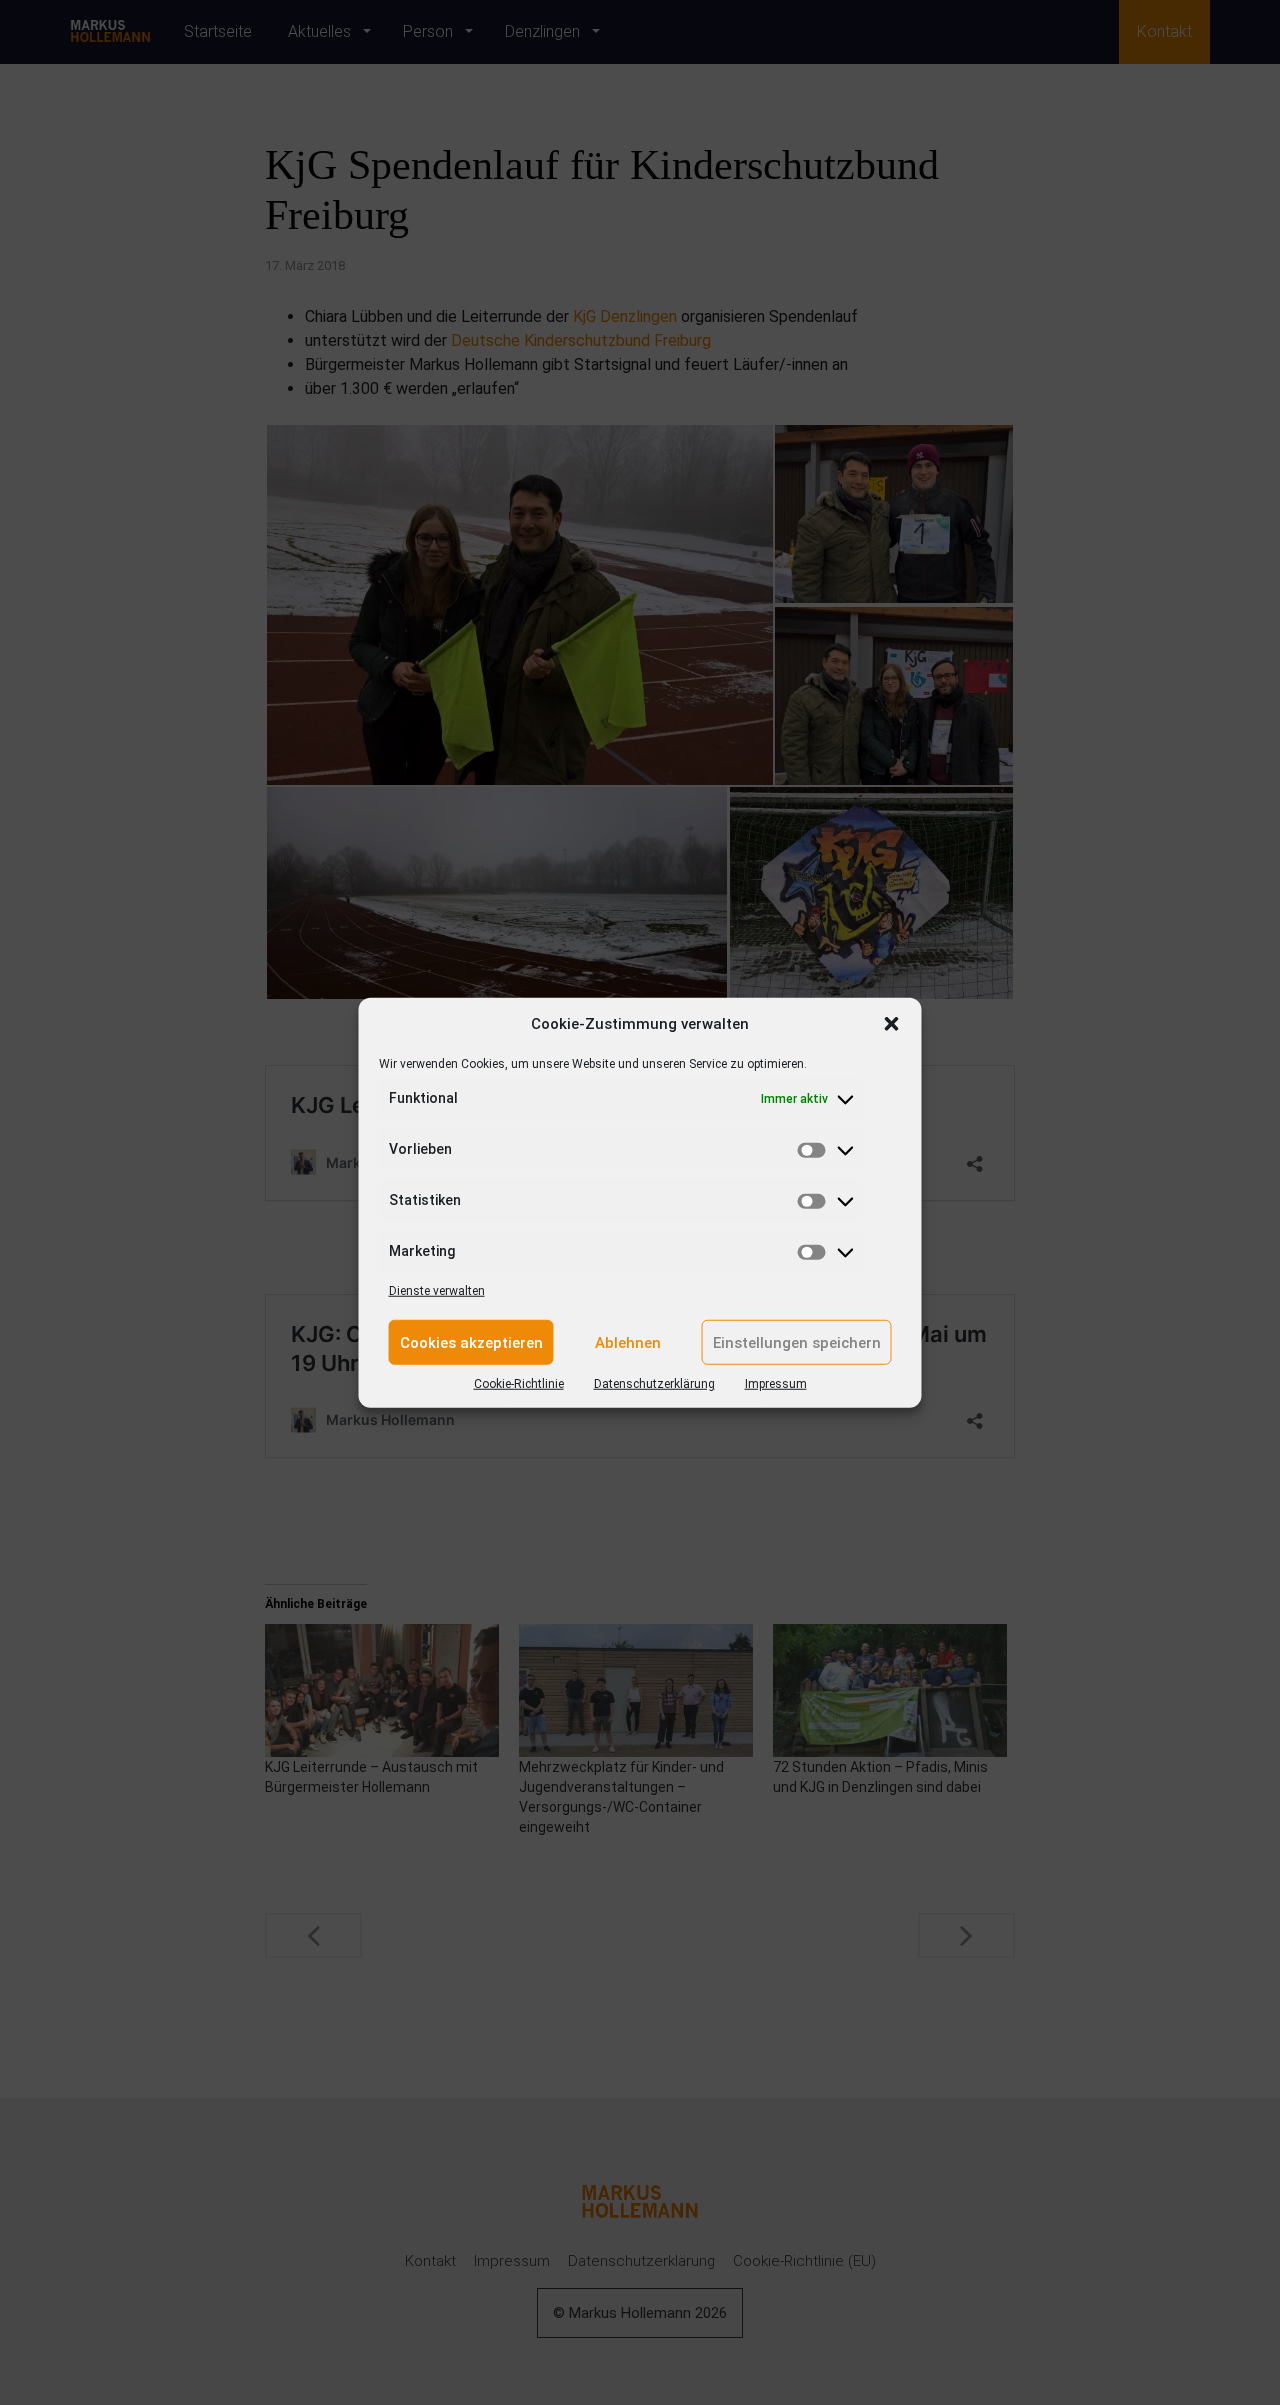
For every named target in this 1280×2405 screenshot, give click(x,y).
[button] (892, 1024)
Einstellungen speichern (797, 1342)
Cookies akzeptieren (471, 1342)
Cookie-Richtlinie (519, 1384)
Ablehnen (628, 1342)
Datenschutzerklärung (654, 1384)
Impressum (776, 1384)
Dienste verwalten (437, 1291)
